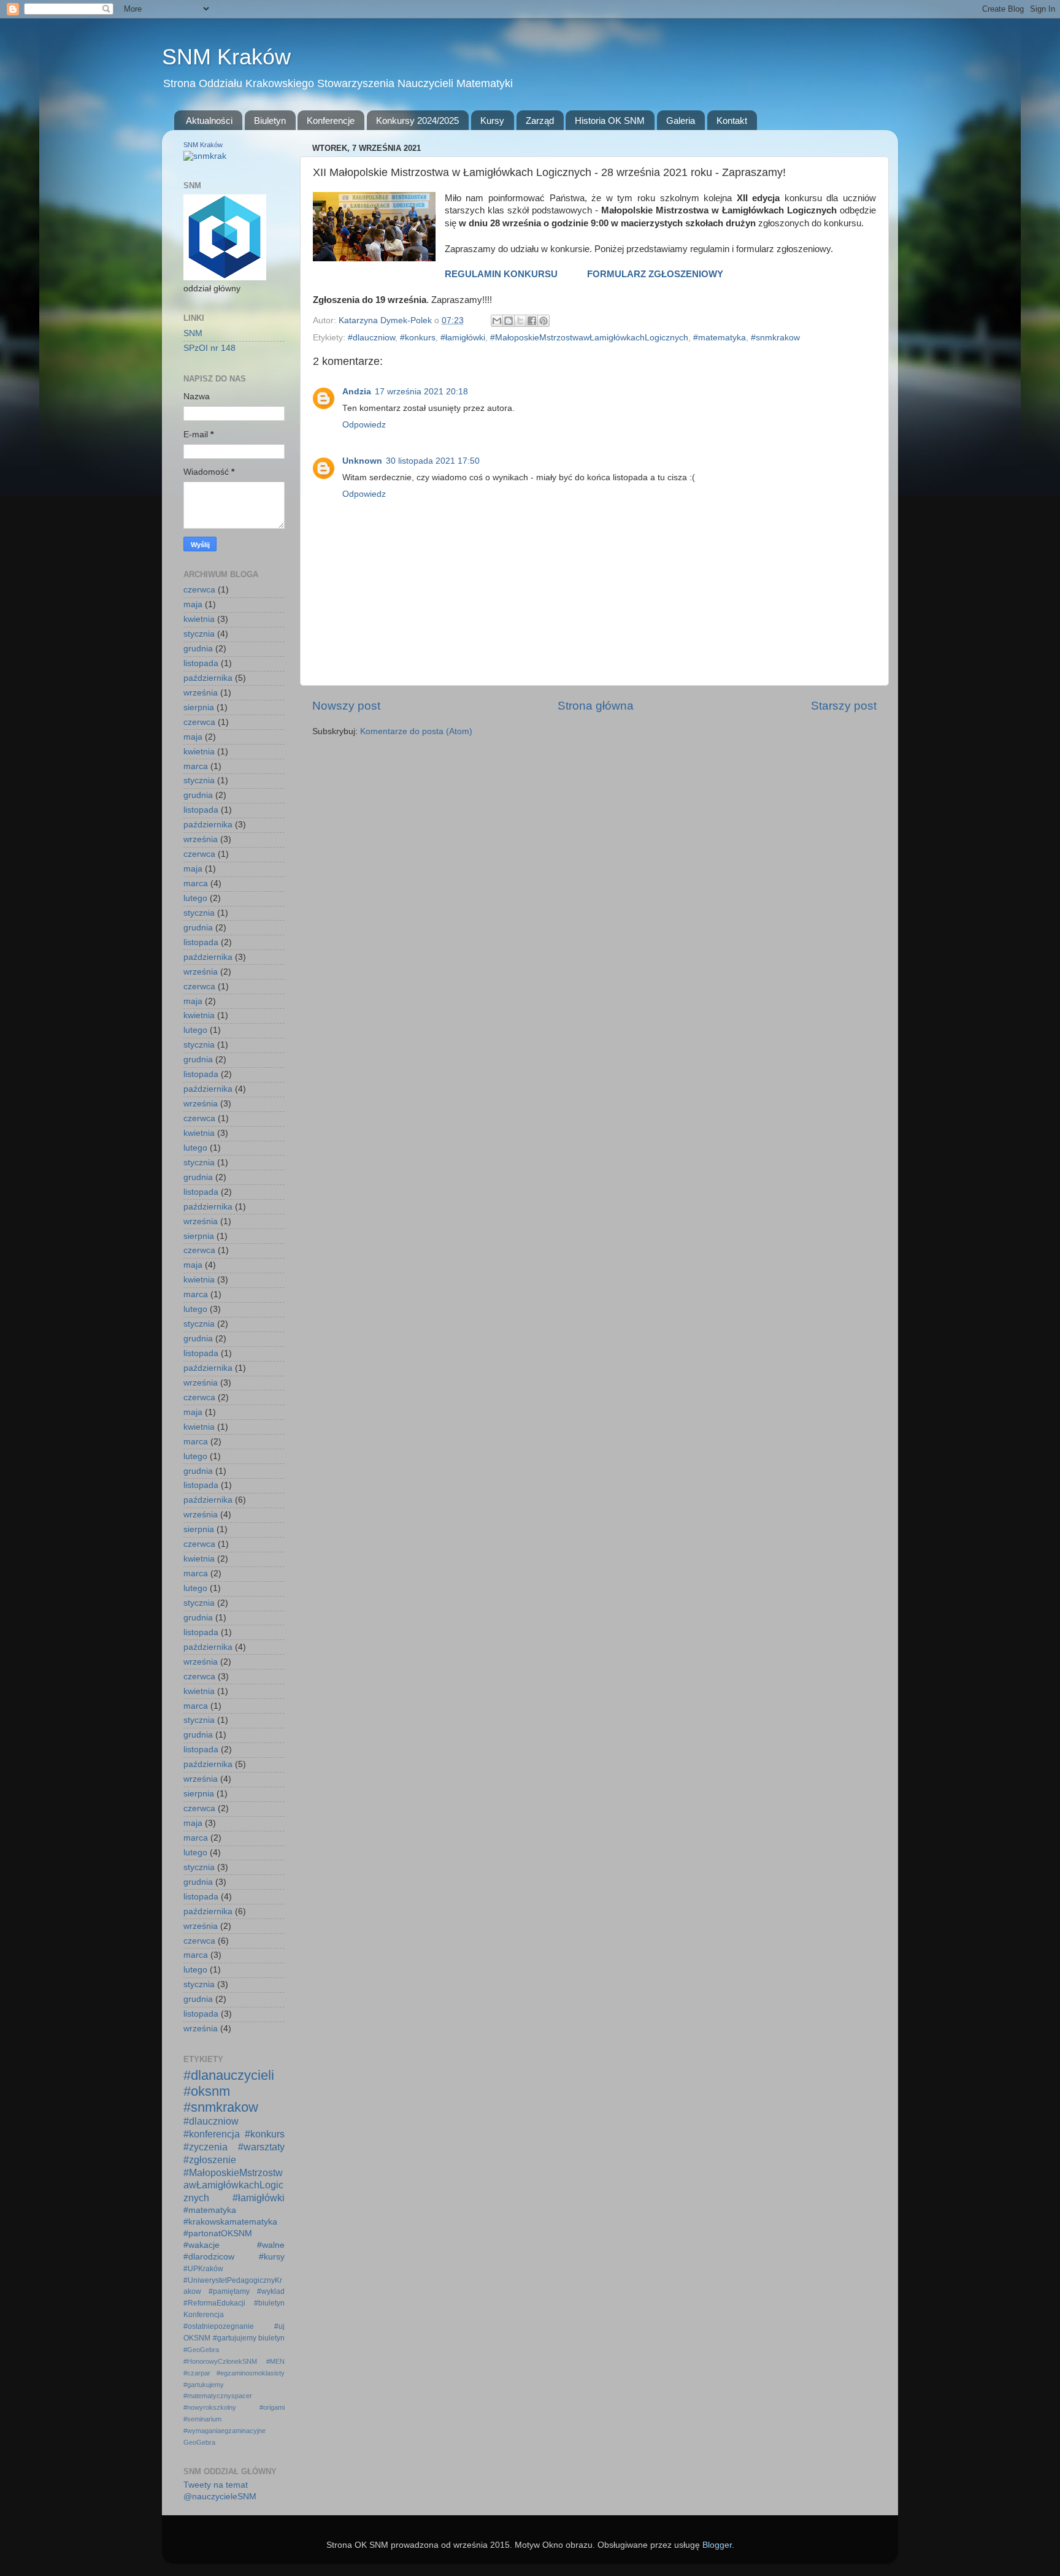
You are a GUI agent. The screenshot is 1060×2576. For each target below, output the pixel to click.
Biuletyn (270, 121)
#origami (272, 2407)
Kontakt (732, 121)
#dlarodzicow (209, 2257)
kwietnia (199, 619)
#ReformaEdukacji (214, 2303)
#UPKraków (203, 2269)
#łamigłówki (463, 338)
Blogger (717, 2545)
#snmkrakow (775, 338)
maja (193, 604)
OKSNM (197, 2338)
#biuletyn (269, 2303)
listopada (201, 663)
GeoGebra (199, 2442)
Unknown (362, 461)
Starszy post (844, 706)
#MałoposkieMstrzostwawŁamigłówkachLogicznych (589, 338)
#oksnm (207, 2091)
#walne (271, 2245)
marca (196, 766)
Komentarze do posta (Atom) (416, 731)
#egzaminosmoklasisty (251, 2373)
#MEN (275, 2361)
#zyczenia (205, 2147)
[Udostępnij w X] (520, 321)
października (208, 678)
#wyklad (271, 2291)
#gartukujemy (204, 2385)
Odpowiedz (364, 425)
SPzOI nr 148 (209, 348)
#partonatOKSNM (218, 2233)
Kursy (492, 121)
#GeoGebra (201, 2350)
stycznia (199, 634)
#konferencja (212, 2134)
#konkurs (418, 338)
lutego (195, 898)
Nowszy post (346, 706)
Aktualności (209, 121)
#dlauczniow (371, 338)
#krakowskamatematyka (230, 2222)
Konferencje (331, 121)
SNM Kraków (226, 57)
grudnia (198, 649)
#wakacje (202, 2245)
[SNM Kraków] (205, 156)
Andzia (357, 392)
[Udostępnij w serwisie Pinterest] (543, 321)
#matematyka (720, 338)
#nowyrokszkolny (210, 2407)
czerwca (199, 590)
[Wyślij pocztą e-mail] (497, 321)
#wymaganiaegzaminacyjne (225, 2431)
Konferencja (204, 2315)
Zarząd (540, 121)
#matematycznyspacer (218, 2396)
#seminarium (202, 2419)
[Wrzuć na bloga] (509, 321)
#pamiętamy (229, 2291)
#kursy (272, 2257)
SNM (193, 333)
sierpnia (199, 707)
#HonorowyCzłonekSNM (220, 2361)
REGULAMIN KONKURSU (501, 274)
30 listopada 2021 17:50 (433, 461)
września (201, 693)
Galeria (681, 121)
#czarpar (197, 2373)
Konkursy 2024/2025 (417, 121)
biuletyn (271, 2338)
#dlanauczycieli (229, 2075)
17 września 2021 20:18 (421, 392)
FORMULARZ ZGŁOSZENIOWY (655, 274)
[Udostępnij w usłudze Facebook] (532, 321)
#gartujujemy (235, 2338)
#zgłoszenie (210, 2160)
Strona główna (596, 706)
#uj (279, 2326)
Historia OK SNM (610, 121)
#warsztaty (261, 2147)
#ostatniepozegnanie (219, 2326)
